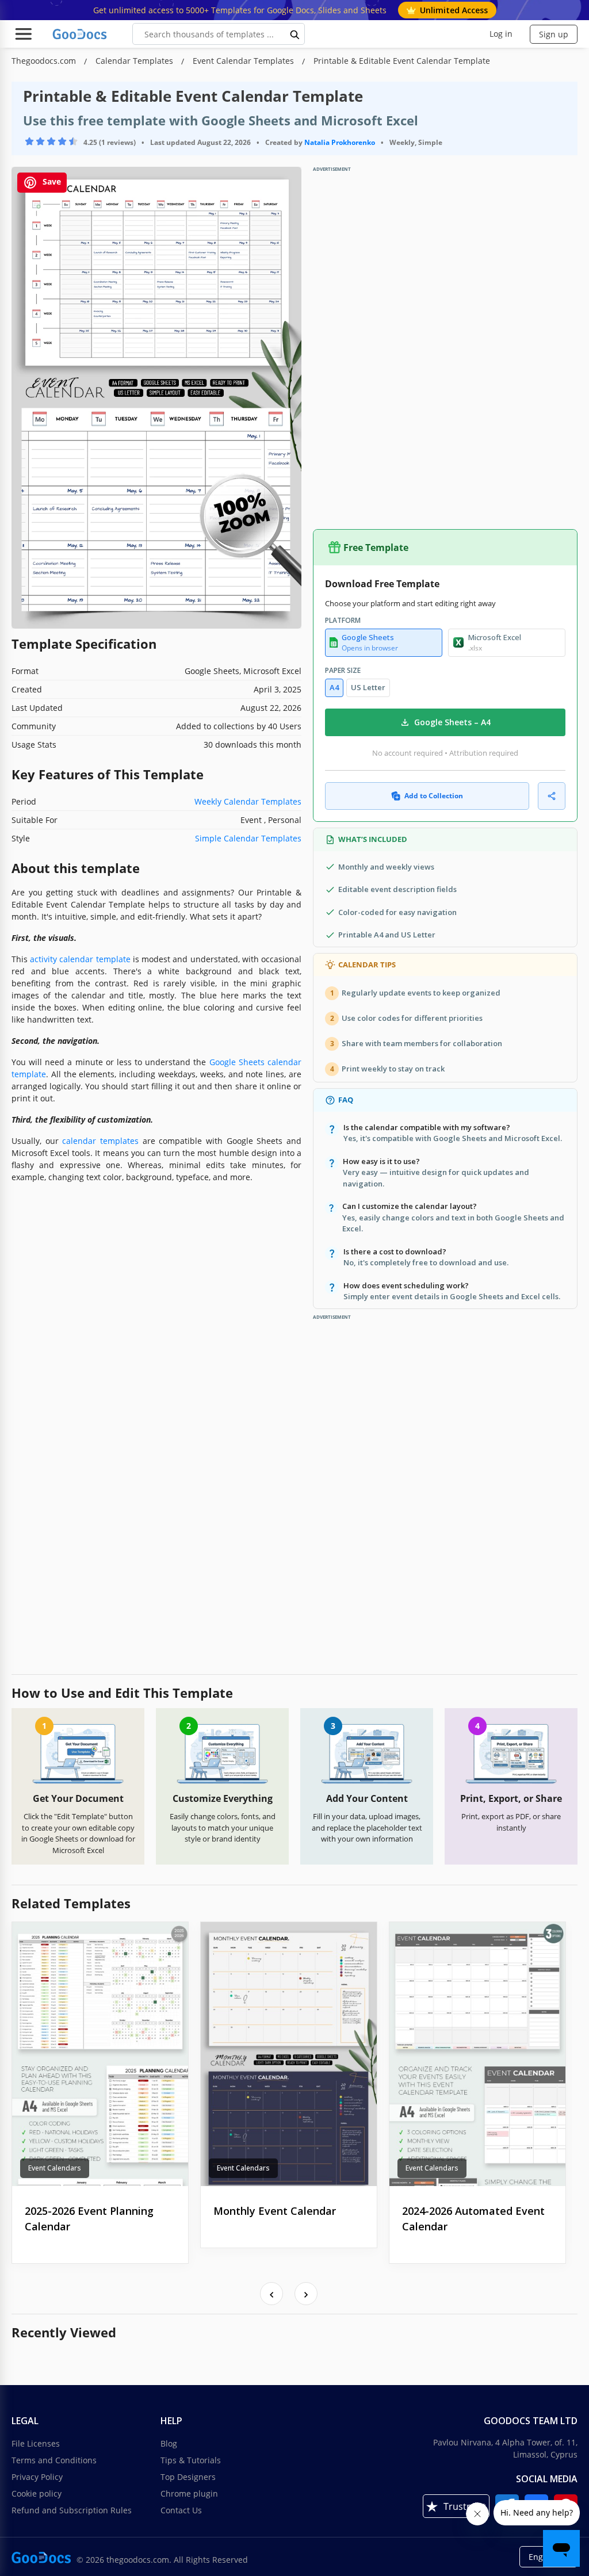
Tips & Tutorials (191, 2460)
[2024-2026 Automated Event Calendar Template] (477, 2054)
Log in (501, 34)
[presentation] (271, 2294)
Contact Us (181, 2510)
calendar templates (100, 1141)
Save (51, 182)
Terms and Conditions (54, 2460)
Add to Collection (434, 796)
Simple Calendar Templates (248, 838)
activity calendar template (80, 959)
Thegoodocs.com (45, 61)
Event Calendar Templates (244, 61)
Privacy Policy (37, 2477)
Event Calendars (55, 2168)
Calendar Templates (135, 61)
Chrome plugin (189, 2493)
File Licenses (36, 2443)
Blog (169, 2443)
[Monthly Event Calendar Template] (289, 2054)
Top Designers (188, 2477)
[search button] (295, 34)
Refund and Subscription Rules (72, 2510)
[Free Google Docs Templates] (81, 34)
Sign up (554, 34)
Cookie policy (37, 2493)
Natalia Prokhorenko (340, 142)
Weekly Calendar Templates (248, 801)
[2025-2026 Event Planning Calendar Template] (100, 2054)
